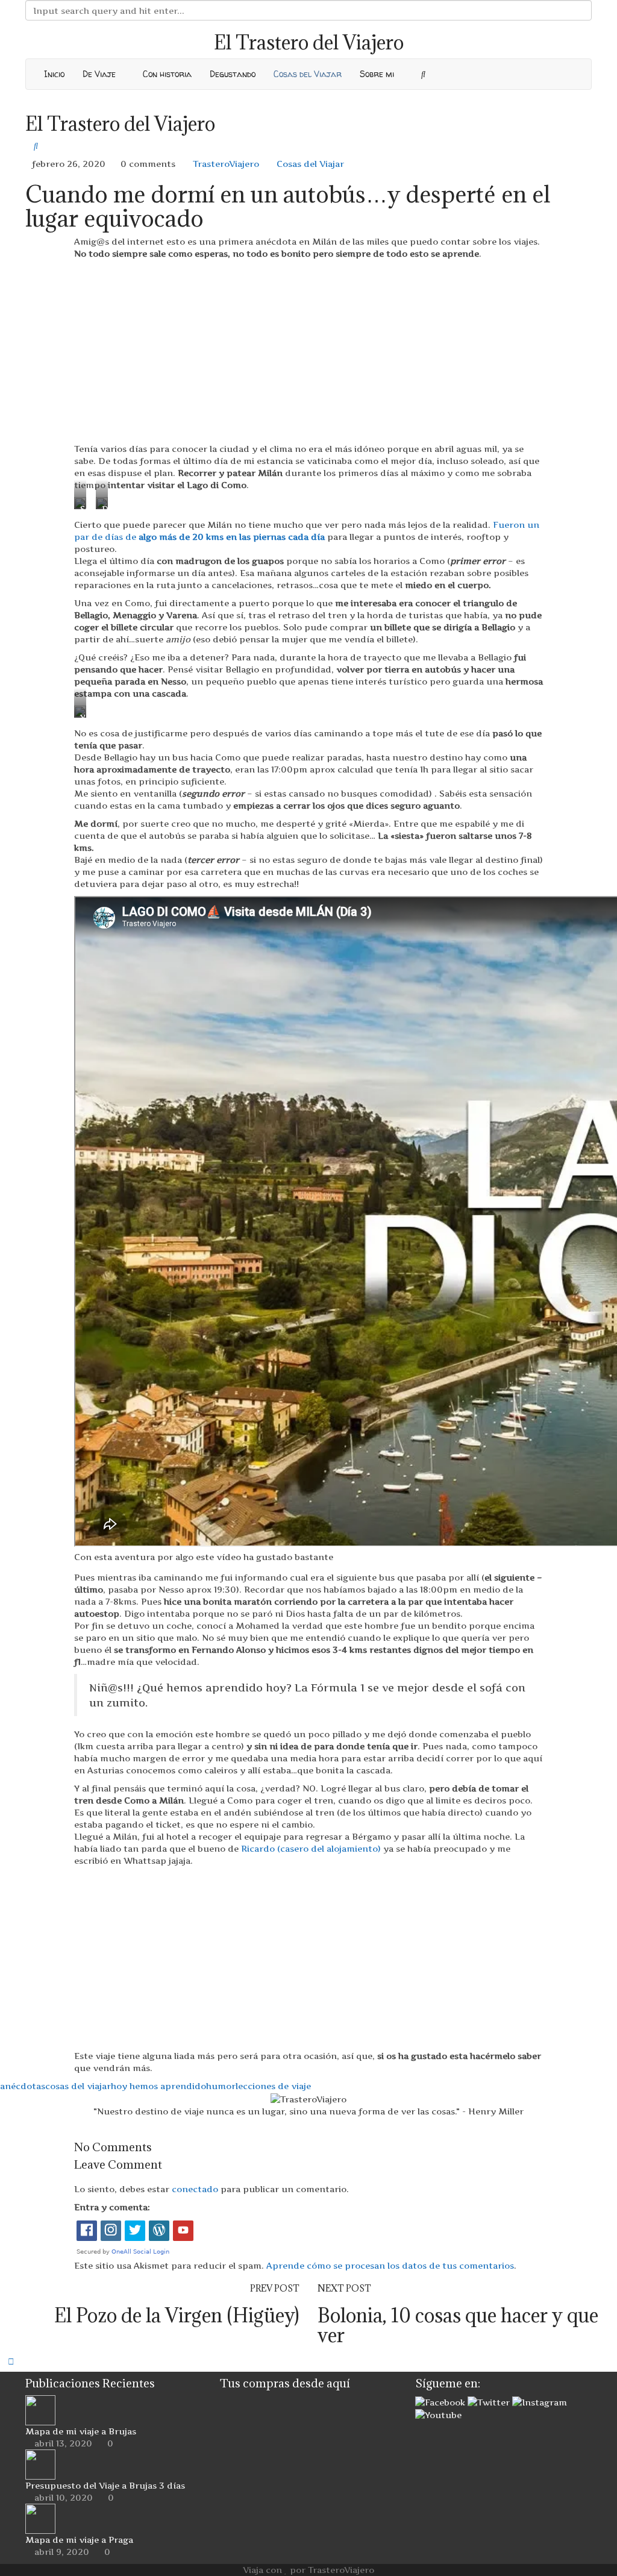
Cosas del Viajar (308, 74)
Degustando (233, 74)
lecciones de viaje (273, 2086)
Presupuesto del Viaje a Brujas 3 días (105, 2485)
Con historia (167, 74)
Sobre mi (378, 74)
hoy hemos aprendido (158, 2086)
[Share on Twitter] (12, 2129)
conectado (195, 2189)
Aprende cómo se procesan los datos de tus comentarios (390, 2265)
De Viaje (100, 74)
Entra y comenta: (112, 2207)
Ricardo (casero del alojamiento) (311, 1848)
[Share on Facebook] (3, 2129)
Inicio (54, 74)
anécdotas (23, 2086)
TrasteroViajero (225, 164)
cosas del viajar (78, 2086)
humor (221, 2086)
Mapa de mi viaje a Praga (79, 2540)
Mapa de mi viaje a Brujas (81, 2431)
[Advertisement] (308, 351)
